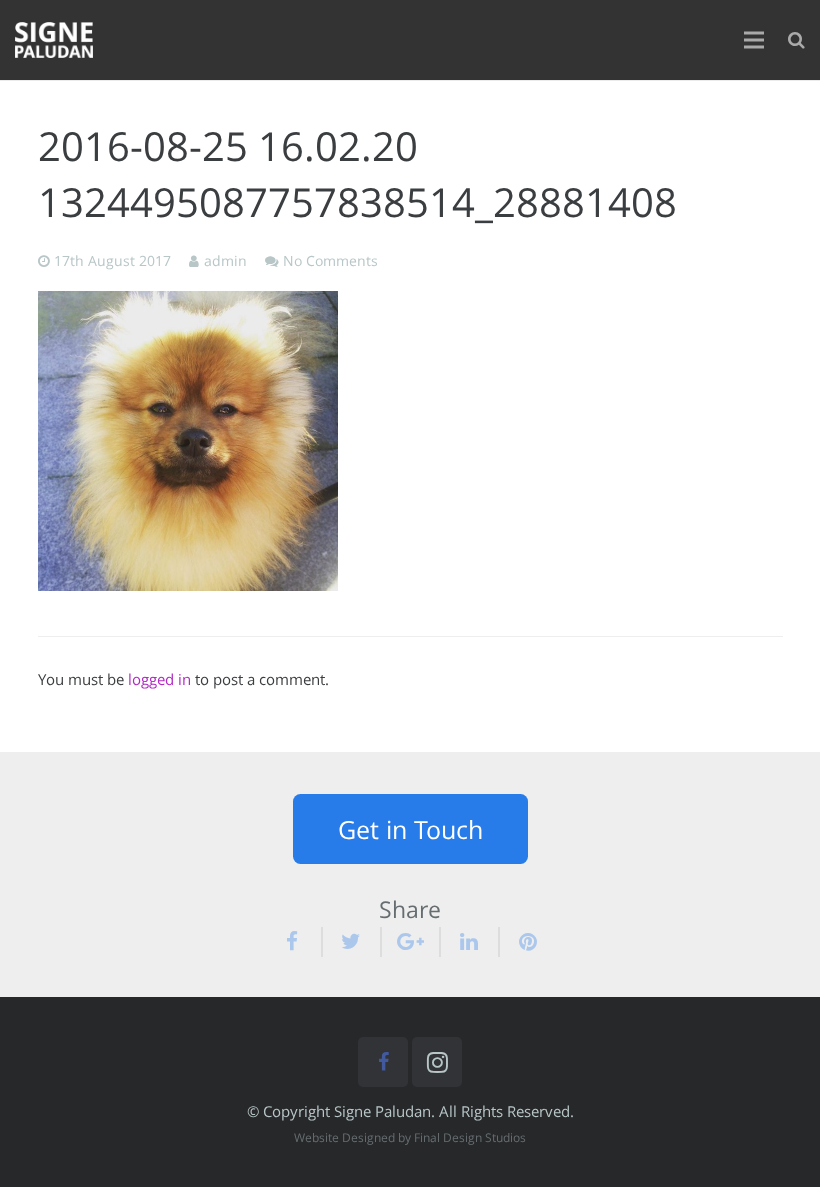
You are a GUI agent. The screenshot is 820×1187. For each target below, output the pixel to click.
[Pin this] (521, 942)
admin (225, 261)
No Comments (330, 261)
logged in (159, 679)
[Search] (796, 40)
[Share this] (301, 942)
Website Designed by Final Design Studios (410, 1137)
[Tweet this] (352, 942)
